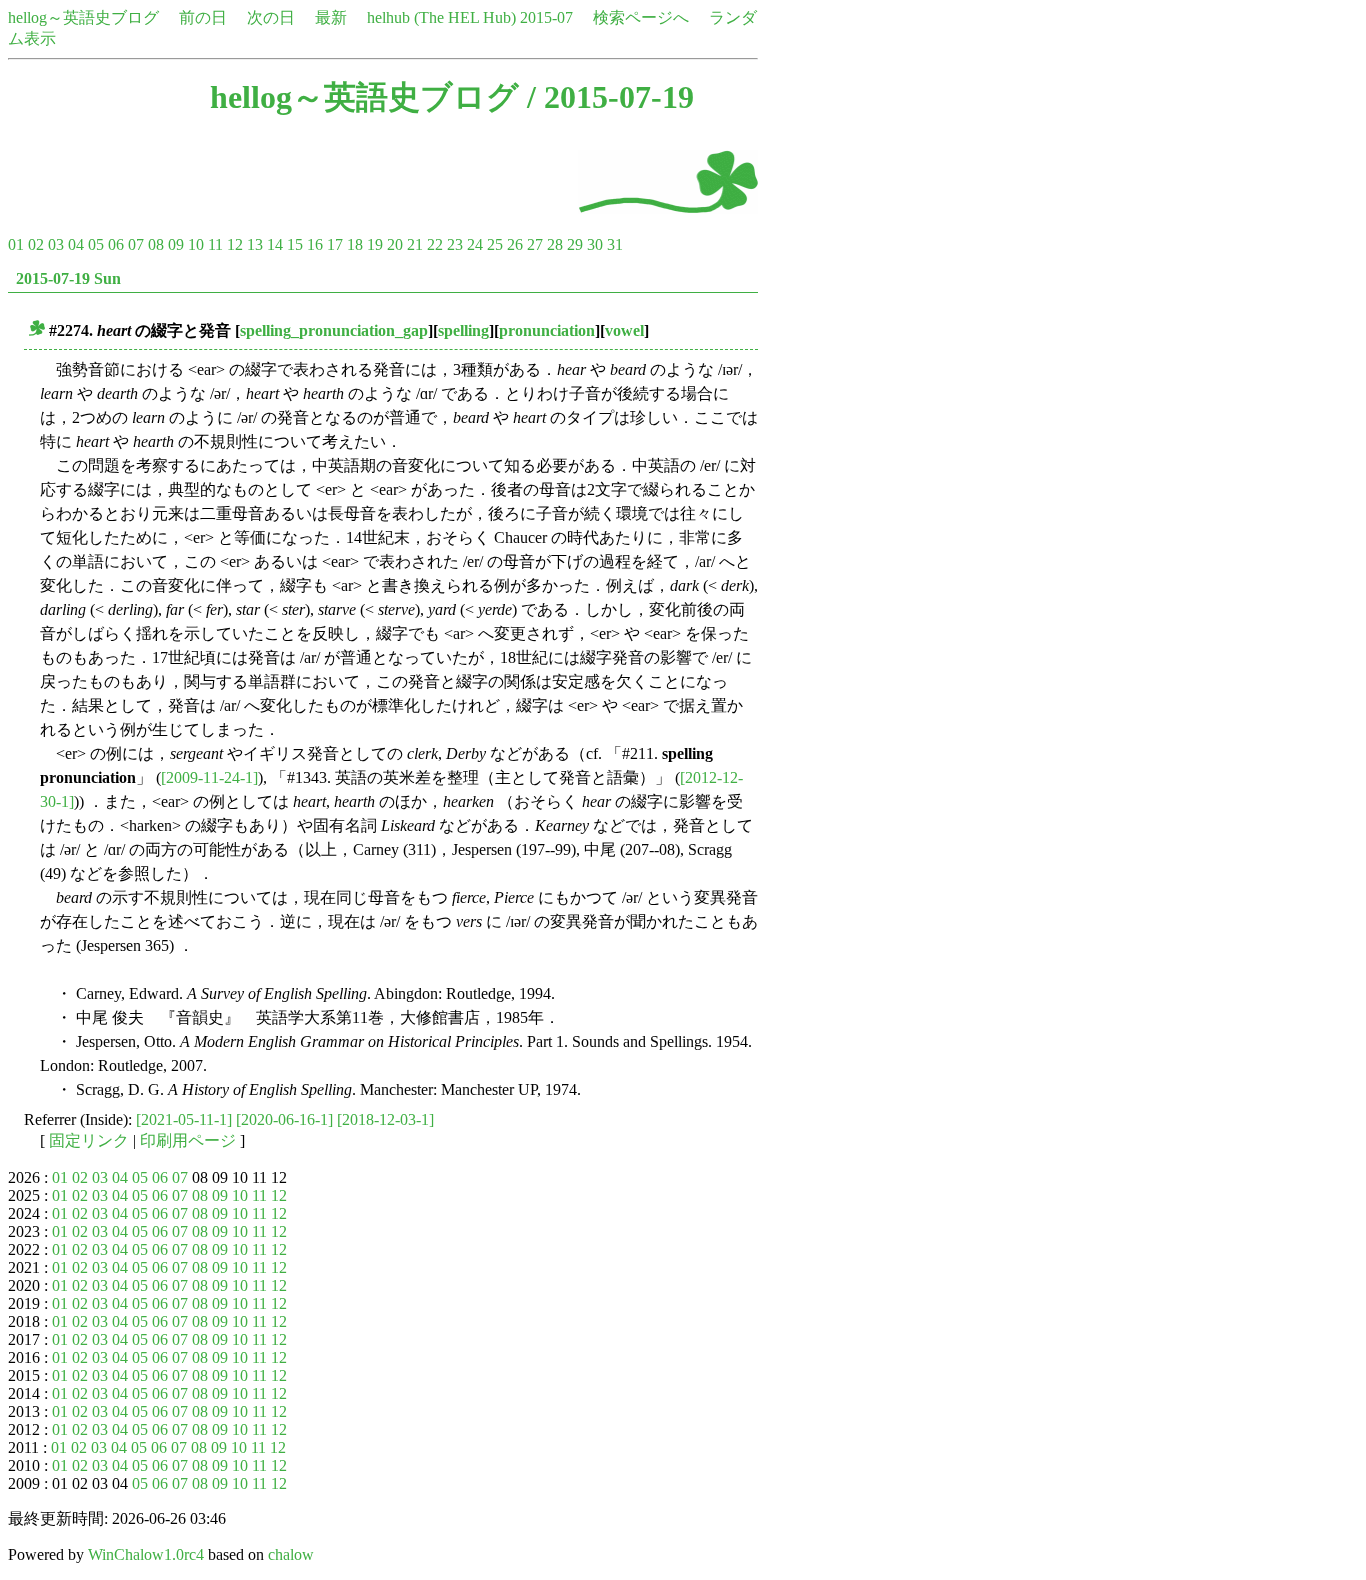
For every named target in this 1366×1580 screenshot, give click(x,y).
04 (76, 244)
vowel (624, 330)
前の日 (203, 17)
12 (235, 244)
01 (16, 244)
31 (615, 244)
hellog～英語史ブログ (83, 17)
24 (475, 244)
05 (96, 244)
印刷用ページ (188, 1140)
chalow (291, 1554)
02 (36, 244)
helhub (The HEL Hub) (441, 17)
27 (535, 244)
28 (555, 244)
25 (495, 244)
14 (275, 244)
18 (355, 244)
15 (295, 244)
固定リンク (89, 1140)
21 (415, 244)
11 (215, 244)
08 (156, 244)
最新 (331, 17)
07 (136, 244)
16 (315, 244)
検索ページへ (641, 17)
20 (395, 244)
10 (196, 244)
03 (56, 244)
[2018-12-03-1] (385, 1119)
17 (335, 244)
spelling (463, 330)
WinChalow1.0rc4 (146, 1554)
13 (255, 244)
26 (515, 244)
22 (435, 244)
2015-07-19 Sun (68, 278)
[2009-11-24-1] (209, 777)
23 (455, 244)
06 (116, 244)
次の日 (271, 17)
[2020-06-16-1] (284, 1119)
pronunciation (547, 330)
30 (595, 244)
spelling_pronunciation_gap (334, 330)
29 (575, 244)
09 (176, 244)
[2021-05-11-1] (184, 1119)
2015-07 (546, 17)
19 (375, 244)
